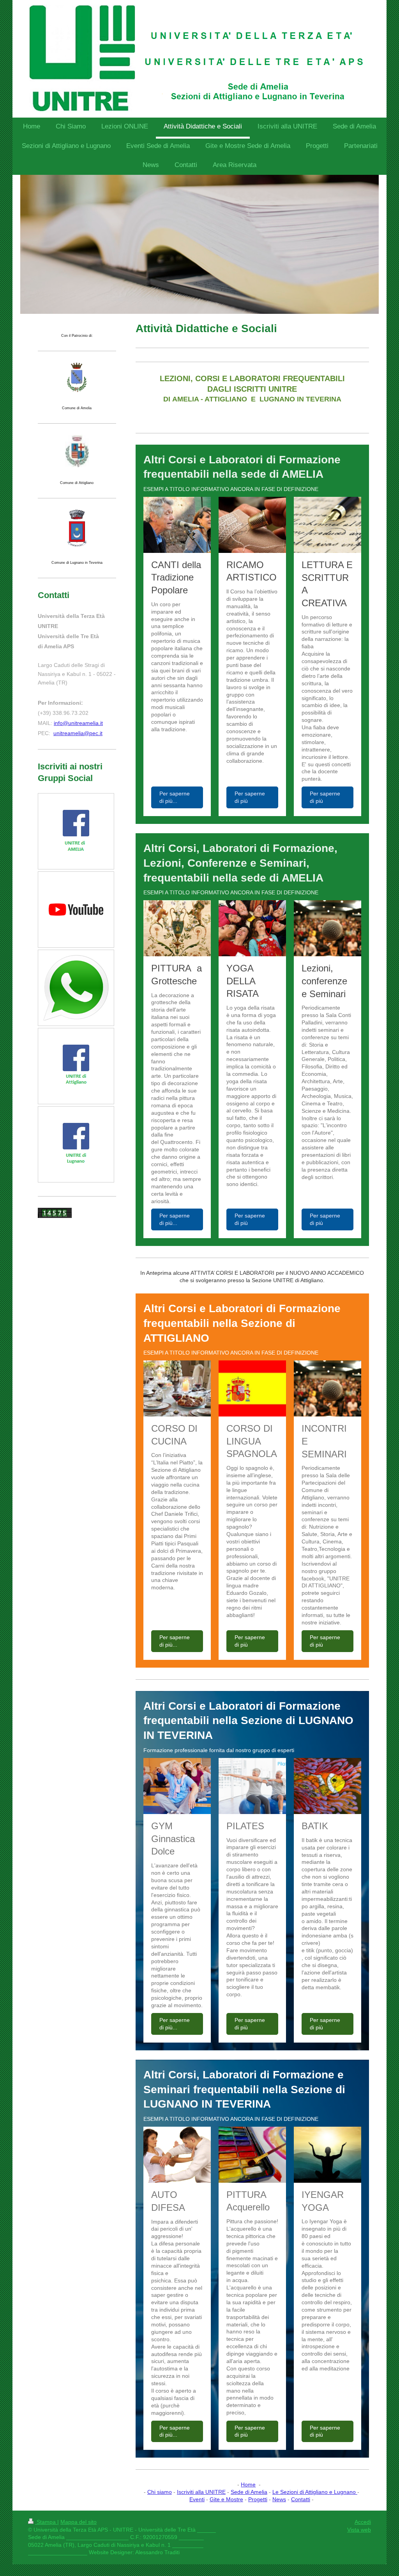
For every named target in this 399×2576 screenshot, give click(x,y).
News (279, 2499)
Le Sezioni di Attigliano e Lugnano (315, 2492)
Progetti (258, 2499)
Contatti (301, 2499)
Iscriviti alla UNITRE (201, 2492)
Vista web (359, 2530)
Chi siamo (160, 2492)
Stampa (46, 2522)
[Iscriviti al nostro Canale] (76, 910)
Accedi (363, 2522)
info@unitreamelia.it (78, 723)
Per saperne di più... (175, 797)
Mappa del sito (79, 2522)
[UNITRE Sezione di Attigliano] (76, 1066)
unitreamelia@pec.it (78, 733)
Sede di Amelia (249, 2492)
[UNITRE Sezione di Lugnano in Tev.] (76, 1145)
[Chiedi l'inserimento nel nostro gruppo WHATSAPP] (76, 988)
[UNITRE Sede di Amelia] (76, 831)
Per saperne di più (250, 797)
